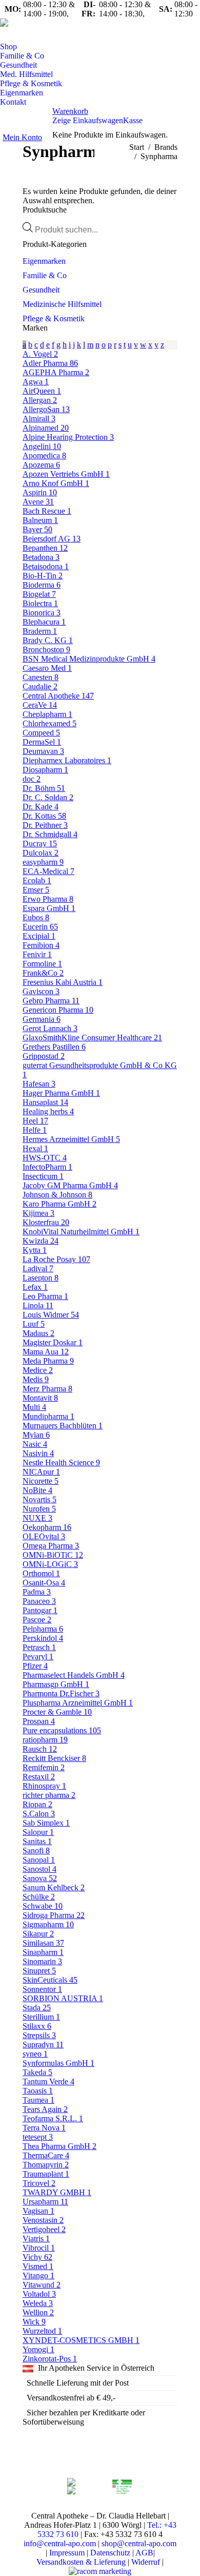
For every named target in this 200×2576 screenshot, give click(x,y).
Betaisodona (46, 566)
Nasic (35, 1444)
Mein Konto (22, 137)
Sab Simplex (46, 1823)
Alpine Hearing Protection (68, 437)
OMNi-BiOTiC (53, 1555)
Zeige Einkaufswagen (88, 120)
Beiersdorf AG (52, 539)
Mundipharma (48, 1416)
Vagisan (38, 2211)
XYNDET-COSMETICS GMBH (81, 2340)
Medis (36, 1379)
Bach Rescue (47, 511)
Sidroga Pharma (54, 1915)
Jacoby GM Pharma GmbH (70, 1185)
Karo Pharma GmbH (59, 1204)
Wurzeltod (42, 2331)
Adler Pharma (50, 363)
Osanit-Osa (44, 1583)
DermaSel (42, 742)
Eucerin (40, 927)
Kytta (35, 1250)
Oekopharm (47, 1527)
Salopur (38, 1832)
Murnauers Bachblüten (63, 1426)
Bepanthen (45, 548)
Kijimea (38, 1213)
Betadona (41, 557)
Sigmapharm (48, 1924)
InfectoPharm (47, 1167)
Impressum (67, 2553)
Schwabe (43, 1906)
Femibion (41, 945)
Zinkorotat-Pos (50, 2359)
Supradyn (43, 2045)
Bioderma (42, 585)
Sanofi (36, 1851)
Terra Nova (44, 2128)
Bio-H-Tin (43, 576)
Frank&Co (43, 973)
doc (32, 779)
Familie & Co (45, 275)
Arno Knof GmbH (56, 483)
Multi (34, 1407)
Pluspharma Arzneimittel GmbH (78, 1703)
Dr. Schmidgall (50, 834)
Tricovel (39, 2183)
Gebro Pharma (51, 1001)
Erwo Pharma (48, 899)
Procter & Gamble (57, 1712)
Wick (34, 2322)
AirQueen (42, 391)
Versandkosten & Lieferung (81, 2562)
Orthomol (41, 1573)
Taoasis (38, 2091)
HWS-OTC (45, 1158)
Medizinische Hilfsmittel (62, 304)
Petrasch (39, 1647)
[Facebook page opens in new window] (18, 34)
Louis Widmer (51, 1315)
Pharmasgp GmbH (56, 1684)
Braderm (40, 631)
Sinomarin (42, 1961)
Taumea (38, 2100)
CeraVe (40, 705)
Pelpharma (43, 1629)
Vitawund (42, 2285)
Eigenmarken (44, 261)
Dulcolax (41, 853)
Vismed (38, 2266)
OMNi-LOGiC (50, 1564)
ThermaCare (46, 2155)
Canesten (41, 677)
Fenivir (37, 954)
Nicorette (41, 1481)
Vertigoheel (44, 2229)
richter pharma (49, 1795)
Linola (38, 1305)
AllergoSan (46, 409)
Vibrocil (39, 2248)
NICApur (41, 1472)
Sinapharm (43, 1952)
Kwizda (41, 1241)
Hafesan (39, 1084)
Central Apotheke (58, 696)
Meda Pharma (48, 1361)
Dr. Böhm (44, 788)
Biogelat (39, 594)
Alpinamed (46, 428)
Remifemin (44, 1767)
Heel (35, 1121)
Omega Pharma (51, 1546)
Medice (38, 1370)
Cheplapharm (47, 714)
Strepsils (39, 2035)
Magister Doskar (53, 1342)
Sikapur (38, 1934)
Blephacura (44, 622)
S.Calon (39, 1814)
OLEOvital (44, 1536)
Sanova (40, 1878)
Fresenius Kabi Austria (63, 982)
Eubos (36, 917)
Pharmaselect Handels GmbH (74, 1675)
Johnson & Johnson (57, 1195)
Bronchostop (46, 650)
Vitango (38, 2275)
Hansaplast (45, 1102)
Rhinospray (44, 1786)
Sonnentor (42, 1989)
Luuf (34, 1324)
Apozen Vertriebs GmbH (66, 474)
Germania (42, 1019)
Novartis (39, 1499)
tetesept (38, 2137)
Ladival (38, 1268)
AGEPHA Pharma (56, 372)
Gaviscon (41, 991)
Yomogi (38, 2349)
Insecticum (43, 1176)
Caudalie (40, 686)
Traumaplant (46, 2174)
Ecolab (37, 880)
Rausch (40, 1749)
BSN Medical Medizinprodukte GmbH (89, 659)
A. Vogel (40, 354)
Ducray (40, 844)
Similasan (43, 1943)
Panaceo (39, 1601)
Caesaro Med (47, 668)
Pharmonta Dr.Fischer (61, 1693)
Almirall (39, 419)
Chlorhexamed (49, 723)
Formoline (42, 964)
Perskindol (43, 1638)
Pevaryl (38, 1657)
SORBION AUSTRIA (63, 1998)
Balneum (40, 520)
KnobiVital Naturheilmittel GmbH (81, 1232)
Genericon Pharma (58, 1010)
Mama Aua (46, 1352)
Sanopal (39, 1860)
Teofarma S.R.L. (53, 2118)
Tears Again (45, 2109)
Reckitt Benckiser (54, 1758)
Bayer (37, 529)
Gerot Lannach (50, 1028)
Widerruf (146, 2562)
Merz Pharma (47, 1389)
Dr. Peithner (45, 825)
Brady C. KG (48, 640)
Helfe (35, 1130)
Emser (36, 890)
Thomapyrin (46, 2165)
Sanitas (37, 1841)
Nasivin (38, 1453)
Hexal (35, 1148)
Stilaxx (37, 2026)
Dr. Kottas (44, 816)
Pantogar (40, 1610)
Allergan (40, 400)
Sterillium (41, 2017)
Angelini (42, 446)
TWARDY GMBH (57, 2192)
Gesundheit (41, 290)
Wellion (38, 2312)
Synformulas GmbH (58, 2063)
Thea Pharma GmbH (59, 2146)
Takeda (37, 2072)
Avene (38, 502)
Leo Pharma (45, 1296)
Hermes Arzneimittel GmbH (71, 1139)
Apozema (41, 465)
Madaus (38, 1333)
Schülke (39, 1897)
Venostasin (43, 2220)
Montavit (40, 1398)
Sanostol (39, 1869)
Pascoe (37, 1620)
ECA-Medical (48, 871)
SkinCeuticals (50, 1980)
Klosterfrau (46, 1222)
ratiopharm (45, 1740)
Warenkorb (70, 111)
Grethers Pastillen (54, 1047)
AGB (144, 2553)
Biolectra (40, 603)
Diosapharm (45, 770)
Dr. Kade (41, 807)
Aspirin (40, 492)
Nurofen (39, 1509)
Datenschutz (110, 2553)
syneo (35, 2054)
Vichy (37, 2257)
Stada (37, 2008)
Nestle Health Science (61, 1463)
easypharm (43, 862)
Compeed (41, 733)
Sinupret (39, 1971)
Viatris (36, 2239)
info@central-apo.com (60, 2543)
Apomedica (44, 456)
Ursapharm (45, 2202)
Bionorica (42, 613)
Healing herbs (48, 1111)
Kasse (133, 120)
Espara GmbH (49, 908)
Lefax (35, 1287)
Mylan (36, 1435)
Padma (37, 1592)
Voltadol (39, 2294)
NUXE (37, 1518)
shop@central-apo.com (139, 2543)
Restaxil (39, 1777)
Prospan (39, 1721)
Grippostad (44, 1056)
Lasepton (41, 1278)
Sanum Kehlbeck (54, 1887)
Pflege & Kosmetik (54, 318)
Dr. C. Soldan (48, 797)
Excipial (39, 936)
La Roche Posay (56, 1259)
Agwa (36, 382)
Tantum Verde (48, 2081)
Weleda (38, 2303)
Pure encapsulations (62, 1730)
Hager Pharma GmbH (61, 1093)
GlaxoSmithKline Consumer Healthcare (92, 1038)
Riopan (37, 1804)
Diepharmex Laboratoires (67, 760)
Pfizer (35, 1666)
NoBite (37, 1490)
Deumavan (43, 751)
